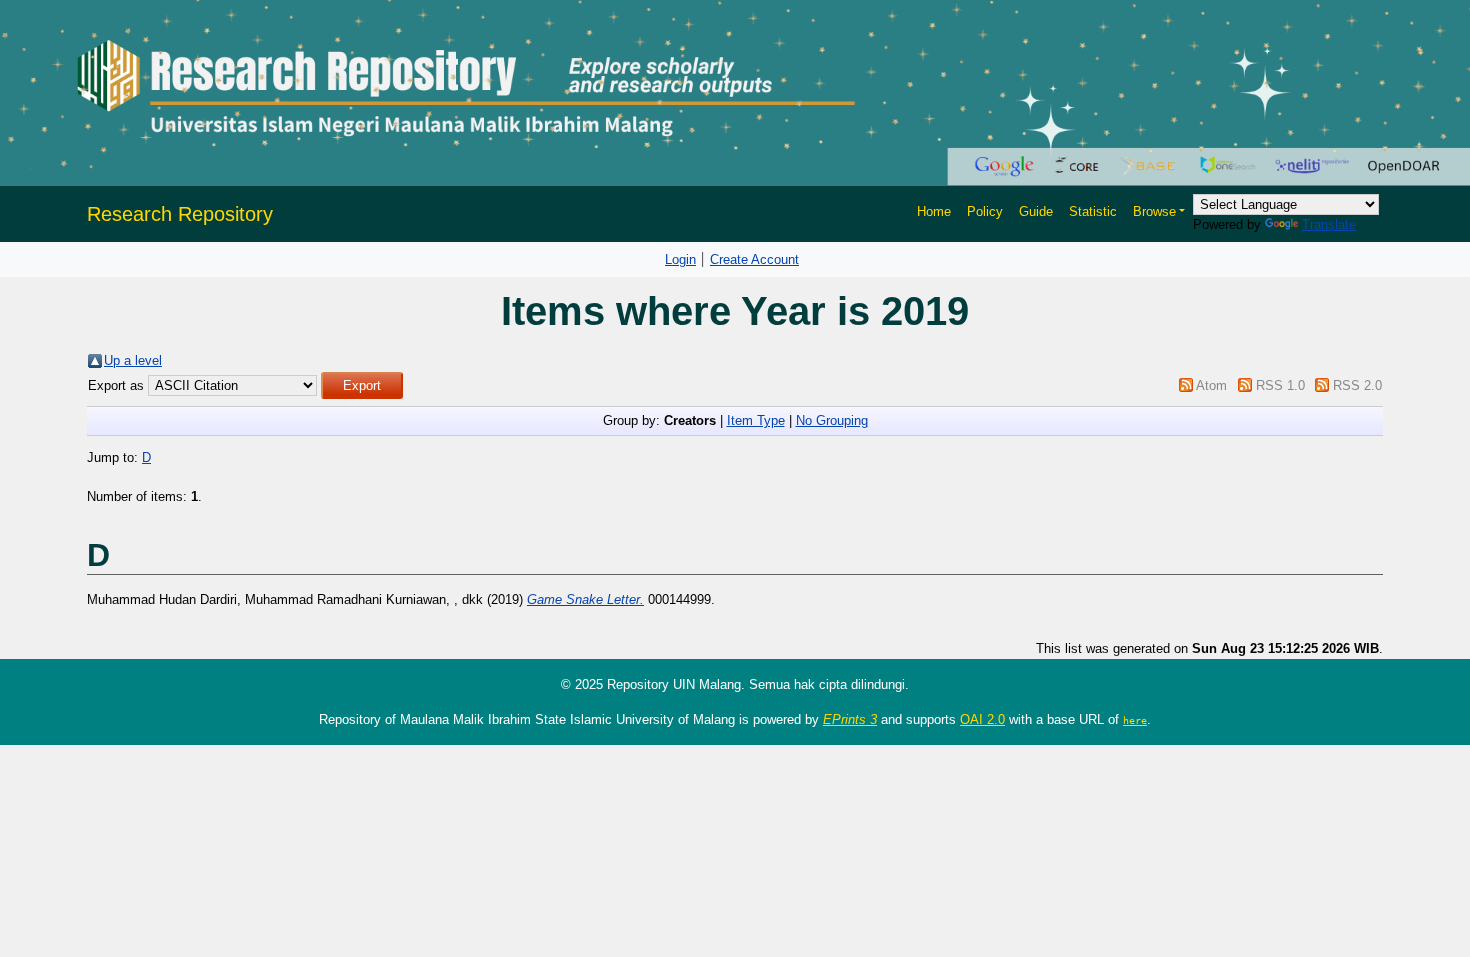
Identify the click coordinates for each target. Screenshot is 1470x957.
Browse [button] (1154, 211)
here (1135, 720)
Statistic (1093, 211)
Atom (1211, 385)
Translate (1329, 224)
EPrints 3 (850, 719)
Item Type (756, 420)
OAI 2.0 (982, 719)
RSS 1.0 (1280, 385)
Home (934, 211)
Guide (1036, 211)
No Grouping (832, 420)
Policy (985, 211)
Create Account (754, 259)
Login (680, 259)
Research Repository (180, 214)
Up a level (133, 360)
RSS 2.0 (1357, 385)
